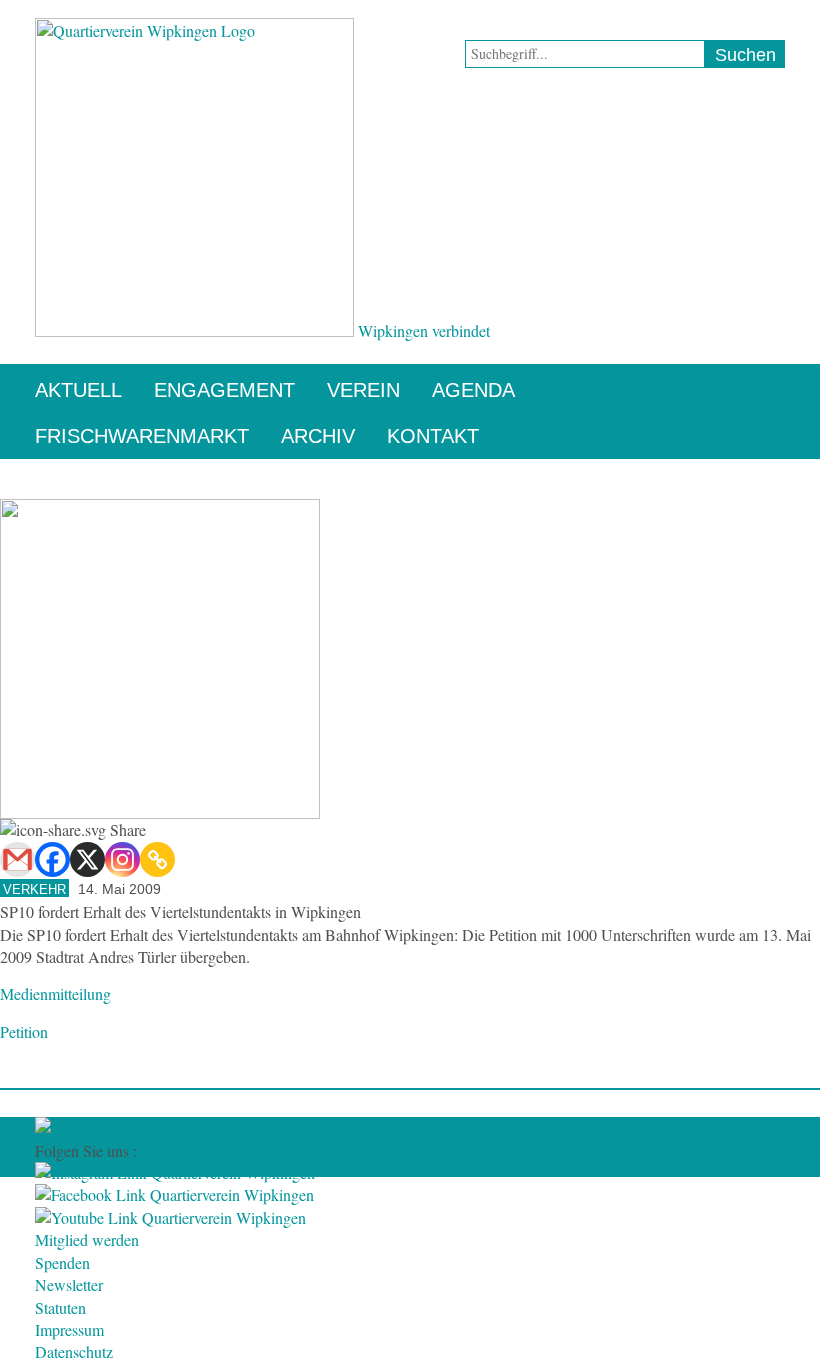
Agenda (473, 390)
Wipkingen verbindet (424, 330)
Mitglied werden (87, 1239)
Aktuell (78, 390)
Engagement (224, 390)
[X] (87, 859)
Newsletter (69, 1284)
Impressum (69, 1329)
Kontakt (433, 436)
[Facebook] (52, 859)
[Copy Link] (157, 859)
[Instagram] (122, 859)
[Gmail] (17, 859)
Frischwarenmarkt (142, 436)
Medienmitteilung (55, 993)
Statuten (60, 1307)
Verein (363, 390)
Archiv (318, 436)
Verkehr (34, 889)
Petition (24, 1031)
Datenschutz (74, 1351)
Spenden (62, 1262)
